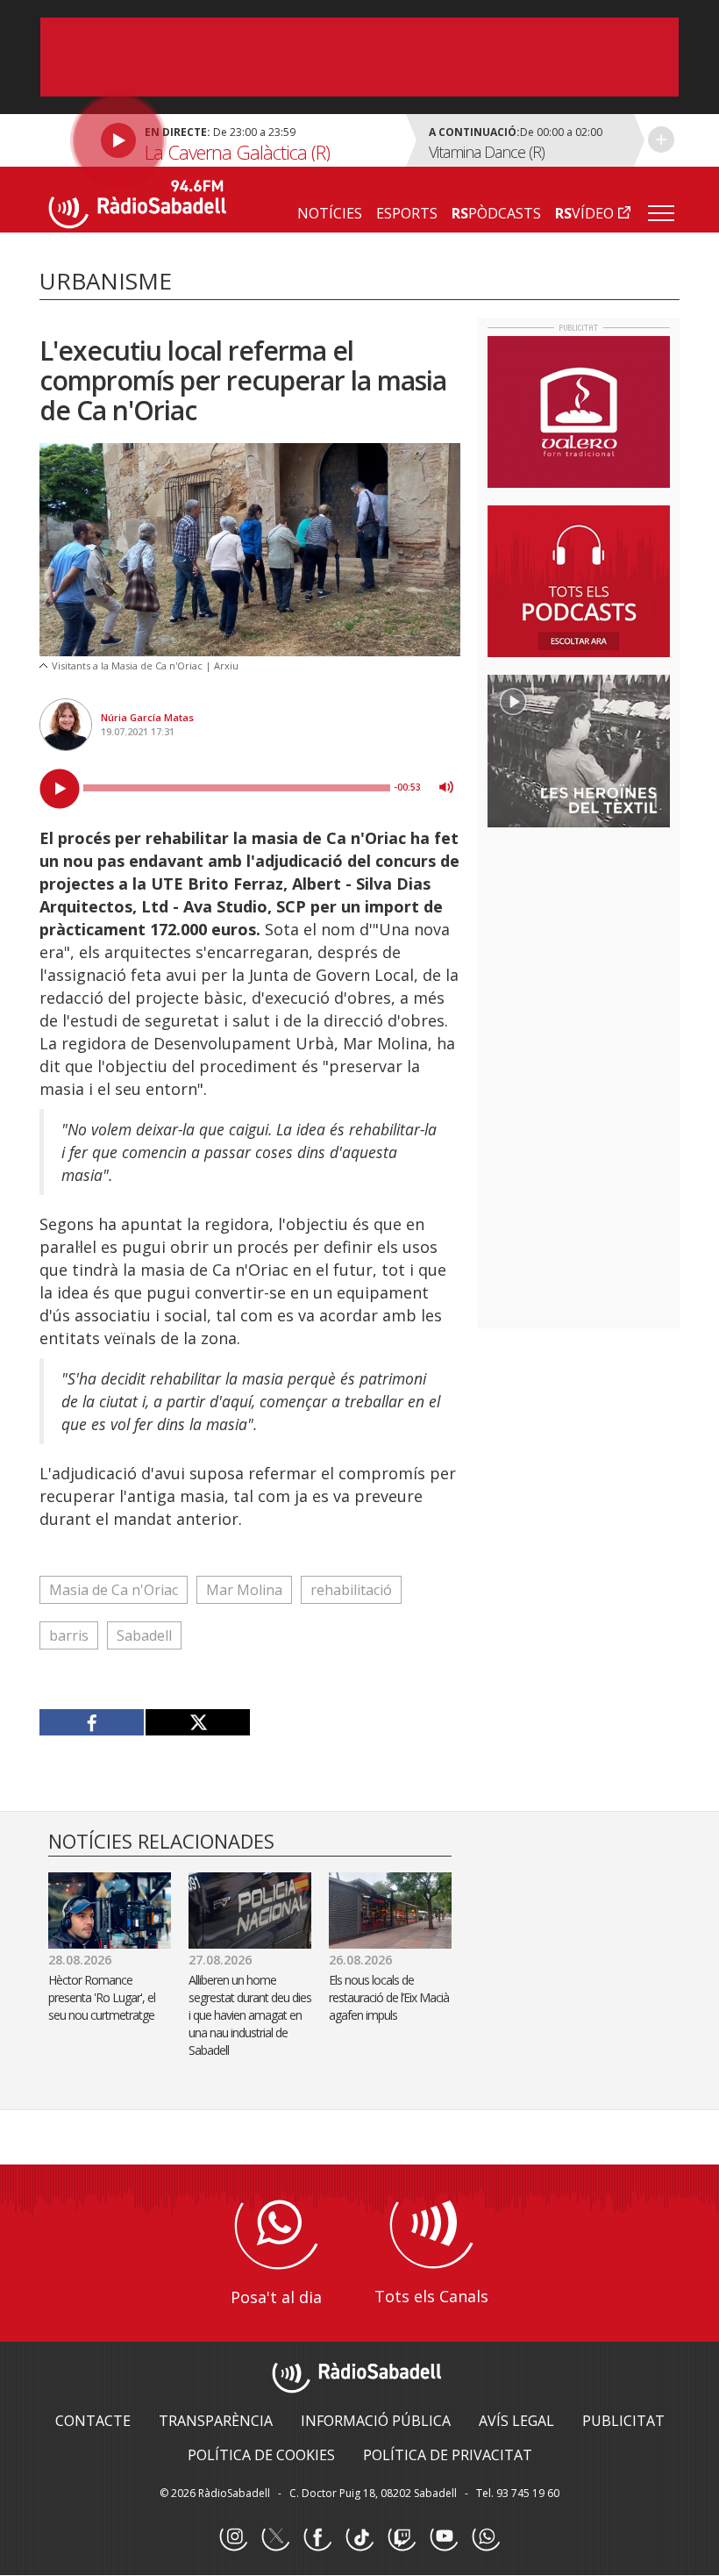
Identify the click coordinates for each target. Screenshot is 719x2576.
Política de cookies (261, 2455)
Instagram (233, 2537)
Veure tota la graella (661, 140)
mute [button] (446, 787)
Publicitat (623, 2421)
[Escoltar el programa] (221, 140)
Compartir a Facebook (92, 1722)
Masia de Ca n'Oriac (114, 1590)
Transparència (216, 2421)
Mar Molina (244, 1590)
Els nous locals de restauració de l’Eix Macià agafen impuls (389, 1997)
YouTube (444, 2537)
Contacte (93, 2421)
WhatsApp (486, 2537)
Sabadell (144, 1635)
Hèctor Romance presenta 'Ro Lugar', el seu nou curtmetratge (102, 1997)
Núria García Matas (147, 717)
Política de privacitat (448, 2455)
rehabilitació (351, 1590)
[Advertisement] (603, 955)
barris (69, 1635)
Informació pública (376, 2421)
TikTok (359, 2537)
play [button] (60, 789)
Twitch (402, 2537)
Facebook (317, 2537)
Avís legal (516, 2421)
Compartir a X (197, 1722)
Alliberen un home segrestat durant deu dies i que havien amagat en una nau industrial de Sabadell (250, 2015)
